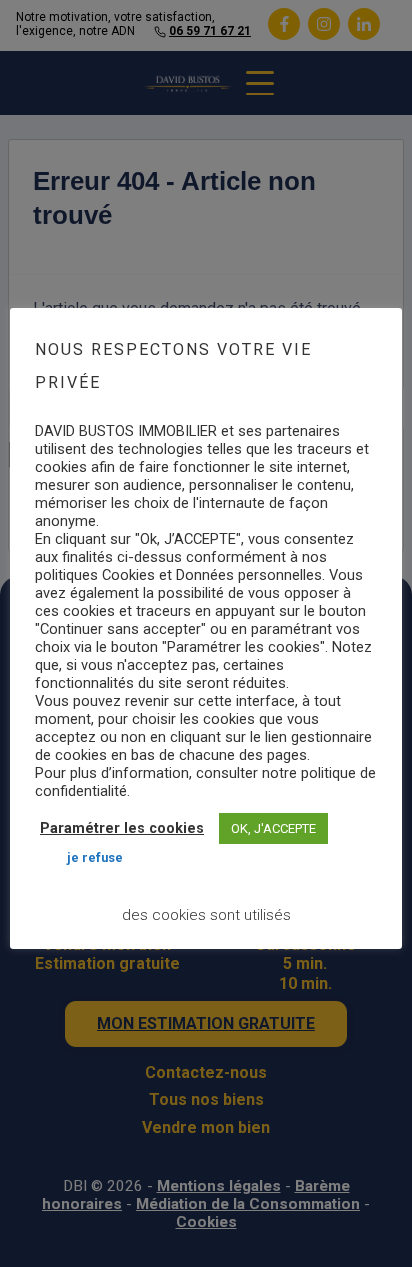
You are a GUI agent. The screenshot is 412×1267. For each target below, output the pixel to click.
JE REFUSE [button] (95, 857)
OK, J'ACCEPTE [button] (273, 828)
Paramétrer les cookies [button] (122, 828)
